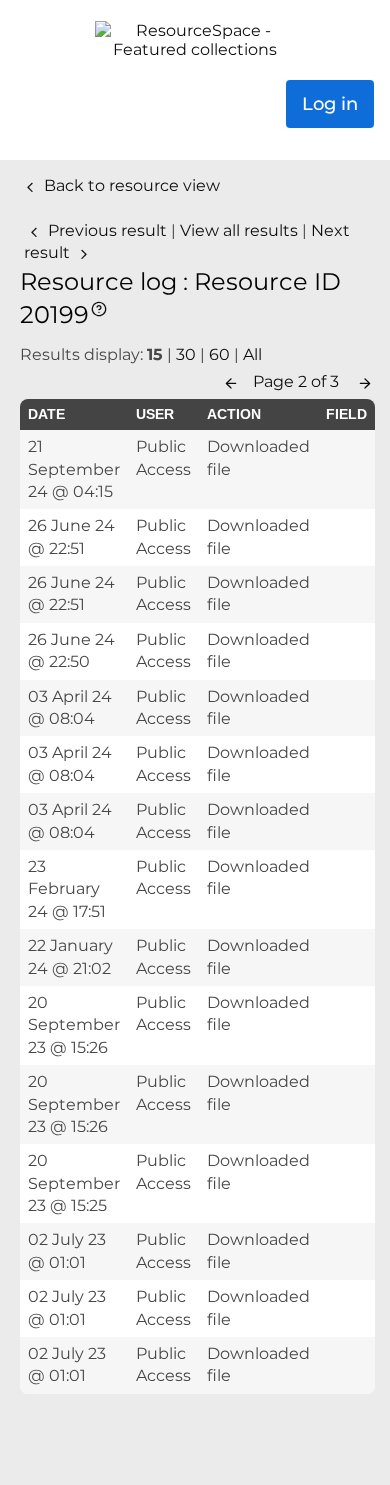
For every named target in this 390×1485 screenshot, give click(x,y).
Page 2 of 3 (298, 381)
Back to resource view (130, 185)
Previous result (107, 230)
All (252, 354)
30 (186, 354)
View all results (241, 230)
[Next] (365, 381)
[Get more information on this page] (99, 307)
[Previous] (231, 381)
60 (219, 354)
